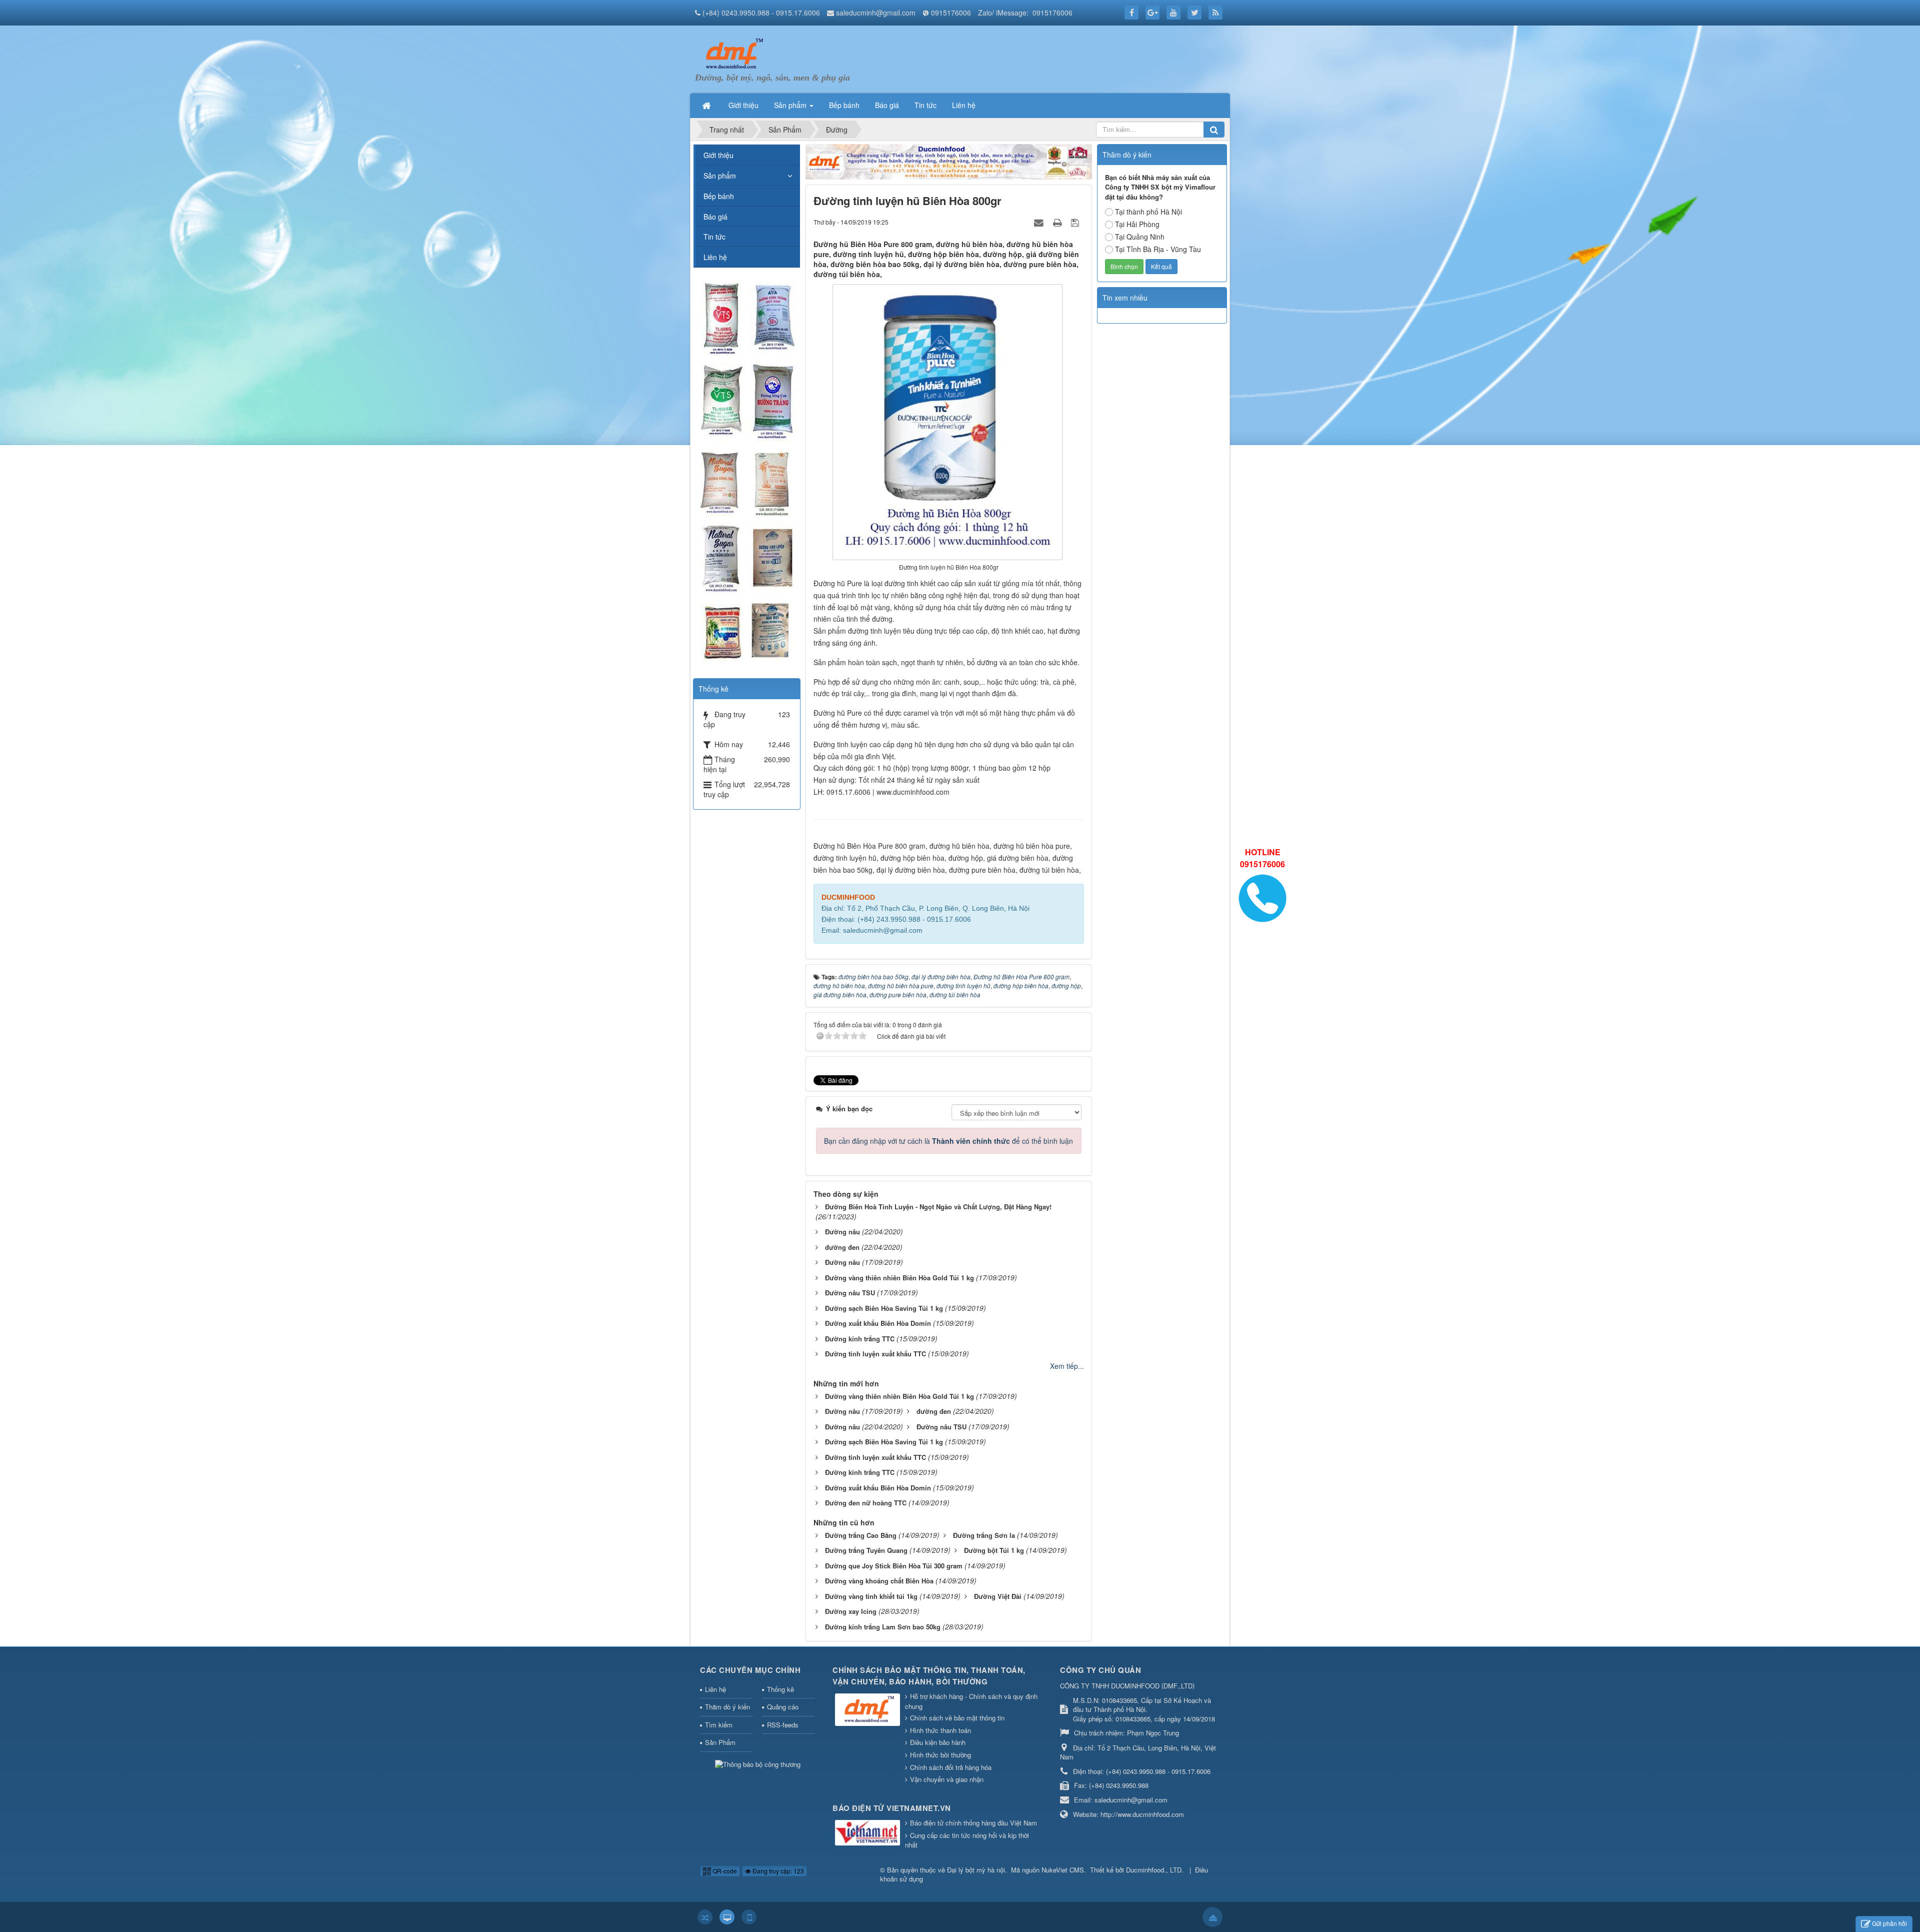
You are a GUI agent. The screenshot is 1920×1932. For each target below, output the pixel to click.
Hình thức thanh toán (940, 1730)
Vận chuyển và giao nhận (947, 1779)
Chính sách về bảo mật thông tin (957, 1718)
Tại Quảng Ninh (1140, 237)
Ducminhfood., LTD (1154, 1870)
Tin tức (714, 237)
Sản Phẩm (720, 1742)
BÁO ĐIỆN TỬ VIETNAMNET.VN (892, 1808)
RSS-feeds (783, 1725)
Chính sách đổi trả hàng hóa (951, 1767)
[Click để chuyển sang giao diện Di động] (749, 1917)
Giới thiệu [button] (743, 105)
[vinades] (746, 472)
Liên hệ (715, 257)
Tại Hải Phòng (1137, 224)
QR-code (724, 1871)
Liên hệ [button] (964, 105)
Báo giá (715, 217)
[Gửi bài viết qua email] (1040, 222)
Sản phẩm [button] (791, 105)
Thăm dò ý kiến (727, 1707)
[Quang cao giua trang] (949, 161)
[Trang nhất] (707, 105)
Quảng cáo (783, 1707)
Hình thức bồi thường (940, 1755)
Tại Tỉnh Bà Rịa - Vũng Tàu (1158, 249)
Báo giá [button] (887, 105)
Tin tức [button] (925, 105)
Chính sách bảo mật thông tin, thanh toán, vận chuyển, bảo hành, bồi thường (929, 1676)
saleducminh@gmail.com (876, 13)
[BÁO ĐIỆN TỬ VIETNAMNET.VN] (869, 1833)
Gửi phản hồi (1889, 1923)
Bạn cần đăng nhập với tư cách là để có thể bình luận (948, 1141)
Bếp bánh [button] (844, 105)
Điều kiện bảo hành (938, 1742)
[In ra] (1058, 222)
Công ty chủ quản (1100, 1670)
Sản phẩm (720, 176)
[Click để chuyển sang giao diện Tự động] (705, 1917)
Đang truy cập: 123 (777, 1871)
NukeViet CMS (1063, 1870)
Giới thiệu (718, 155)
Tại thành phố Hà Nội (1148, 212)
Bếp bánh (719, 196)
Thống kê (780, 1689)
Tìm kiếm (719, 1725)
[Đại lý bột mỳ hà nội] (732, 53)
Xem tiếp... (1067, 1366)
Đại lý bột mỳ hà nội (976, 1870)
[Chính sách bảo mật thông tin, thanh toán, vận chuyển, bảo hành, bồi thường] (869, 1711)
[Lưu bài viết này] (1076, 222)
